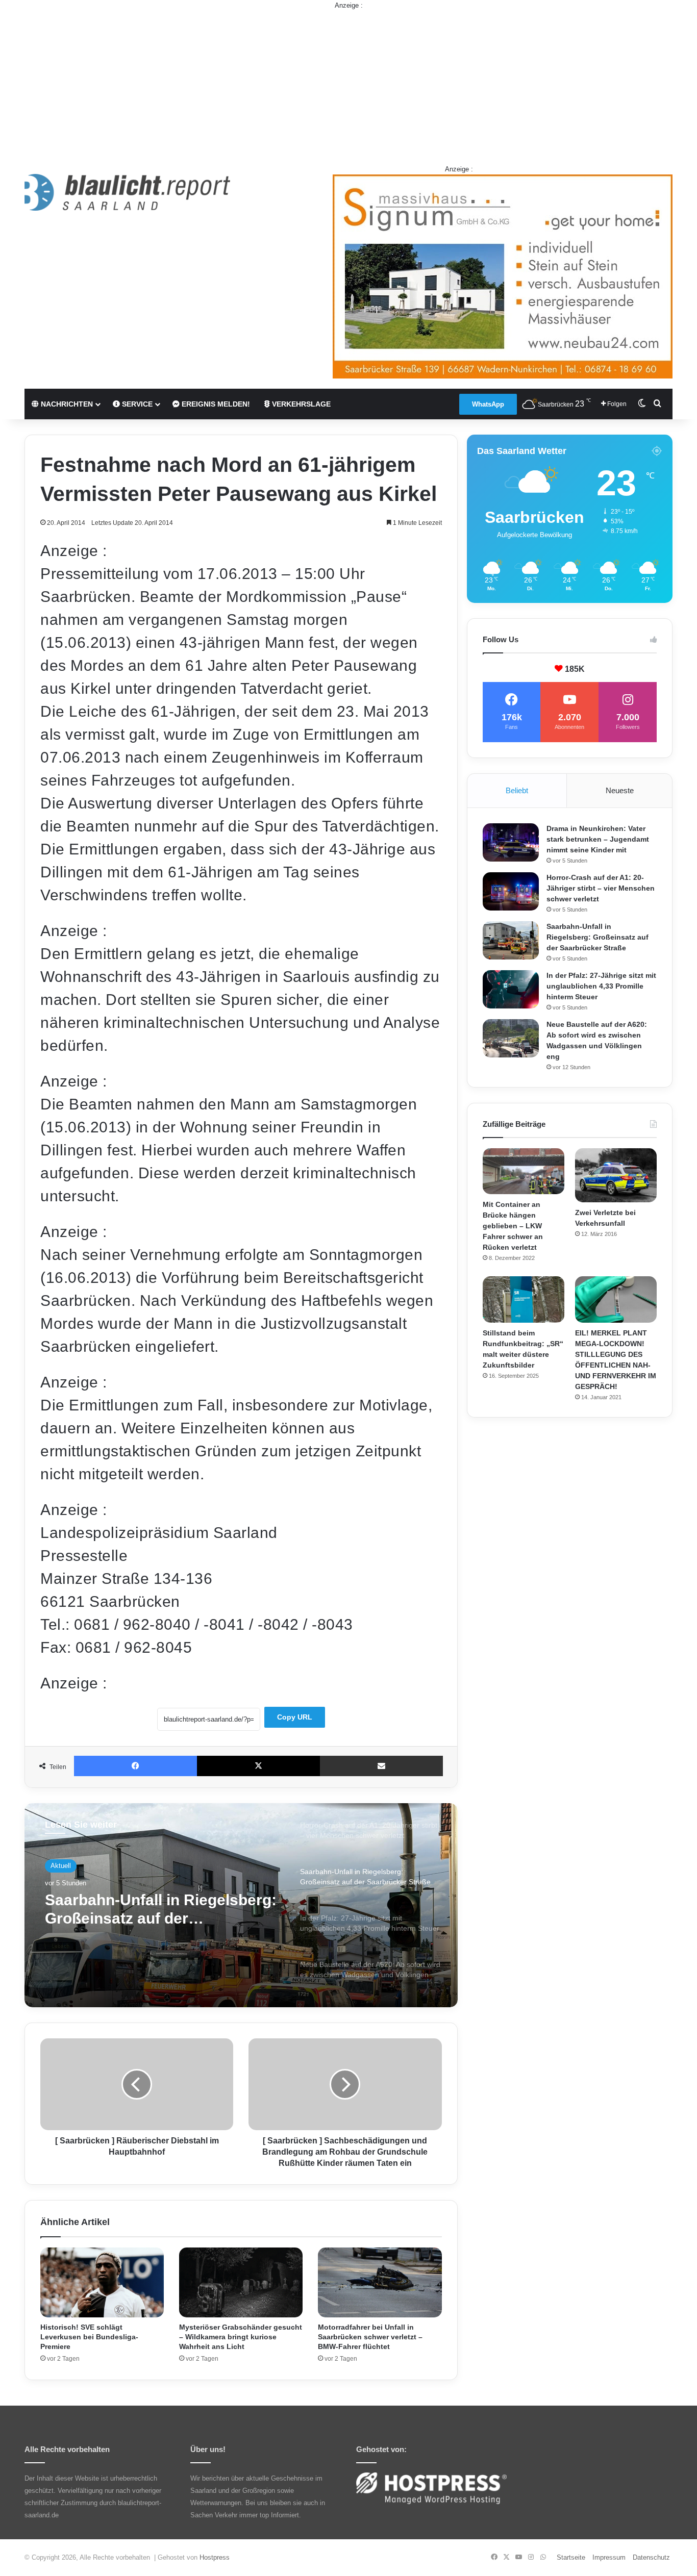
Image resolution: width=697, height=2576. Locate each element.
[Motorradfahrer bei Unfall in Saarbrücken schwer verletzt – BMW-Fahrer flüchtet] (380, 2282)
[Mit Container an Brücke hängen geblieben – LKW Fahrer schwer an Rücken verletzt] (524, 1171)
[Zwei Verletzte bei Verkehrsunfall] (616, 1176)
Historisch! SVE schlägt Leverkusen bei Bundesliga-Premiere (89, 2337)
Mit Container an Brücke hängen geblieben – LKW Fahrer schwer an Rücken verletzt (513, 1226)
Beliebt (517, 790)
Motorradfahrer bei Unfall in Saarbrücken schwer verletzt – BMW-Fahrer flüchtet (370, 2337)
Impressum (609, 2557)
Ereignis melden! (215, 404)
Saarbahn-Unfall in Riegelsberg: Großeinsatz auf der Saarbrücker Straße (598, 937)
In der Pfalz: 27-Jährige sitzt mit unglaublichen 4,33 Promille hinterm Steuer (601, 986)
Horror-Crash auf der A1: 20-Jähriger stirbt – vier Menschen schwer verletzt (601, 888)
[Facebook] (135, 1766)
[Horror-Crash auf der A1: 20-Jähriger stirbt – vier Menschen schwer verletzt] (511, 891)
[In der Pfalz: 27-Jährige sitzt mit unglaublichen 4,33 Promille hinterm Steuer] (511, 989)
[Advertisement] (348, 82)
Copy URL (295, 1717)
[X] (258, 1766)
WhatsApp (488, 404)
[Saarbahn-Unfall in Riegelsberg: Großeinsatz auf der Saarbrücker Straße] (511, 940)
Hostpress (215, 2557)
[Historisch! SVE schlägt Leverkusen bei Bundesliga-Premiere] (102, 2282)
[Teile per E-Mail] (381, 1766)
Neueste (620, 790)
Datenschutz (651, 2557)
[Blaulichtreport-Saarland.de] (127, 192)
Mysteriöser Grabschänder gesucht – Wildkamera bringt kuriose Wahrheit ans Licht (241, 2337)
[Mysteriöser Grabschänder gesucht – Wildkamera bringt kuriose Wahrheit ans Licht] (241, 2282)
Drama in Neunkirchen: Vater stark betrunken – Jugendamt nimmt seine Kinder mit (598, 839)
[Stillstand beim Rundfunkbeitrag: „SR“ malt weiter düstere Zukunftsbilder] (524, 1299)
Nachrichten (66, 404)
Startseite (571, 2557)
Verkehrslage (300, 404)
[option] (241, 1905)
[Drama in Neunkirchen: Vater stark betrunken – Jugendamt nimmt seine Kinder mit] (511, 842)
